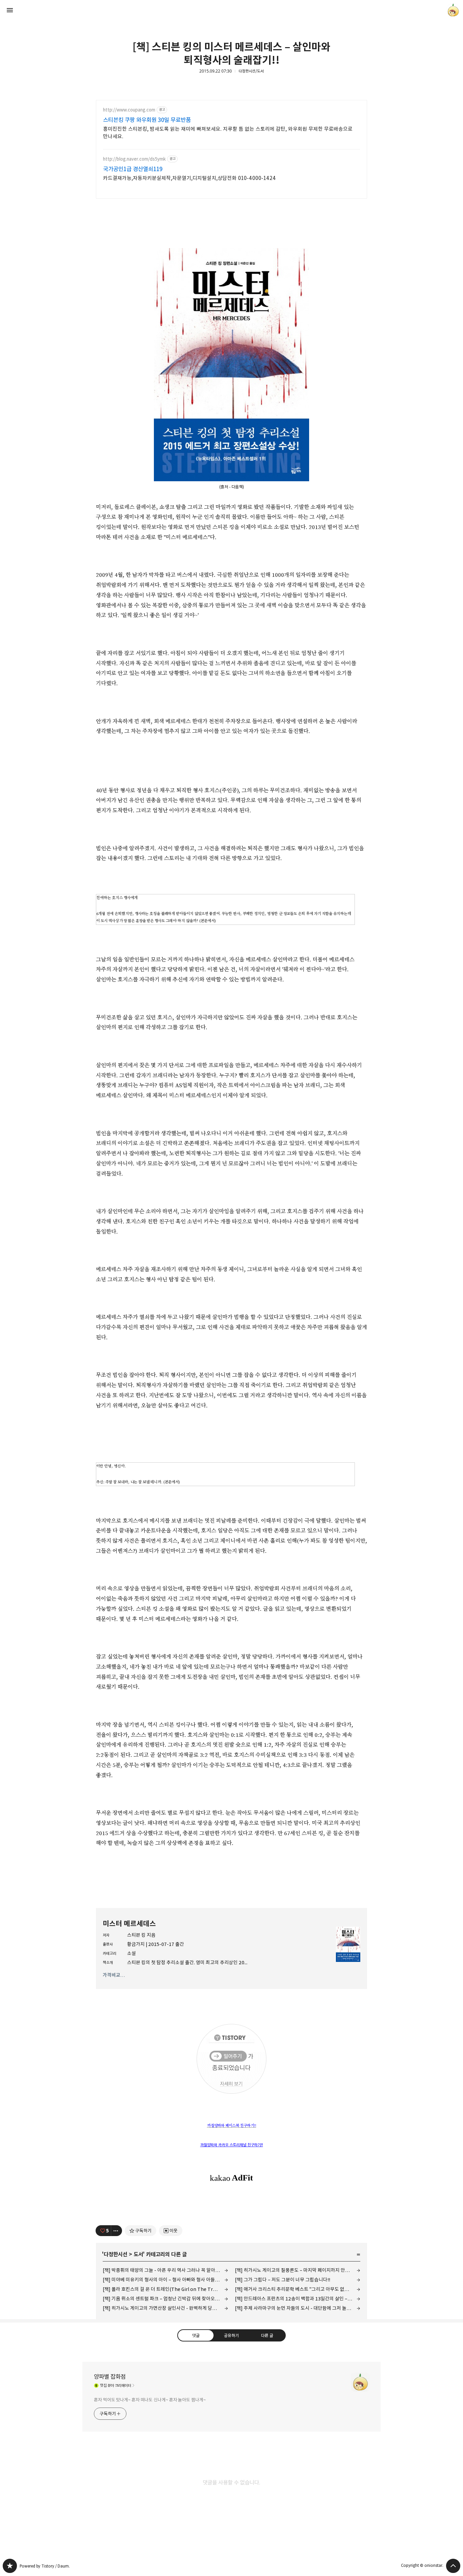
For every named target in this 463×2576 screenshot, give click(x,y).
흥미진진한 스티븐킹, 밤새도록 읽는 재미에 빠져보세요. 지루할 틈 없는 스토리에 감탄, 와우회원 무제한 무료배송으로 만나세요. (228, 133)
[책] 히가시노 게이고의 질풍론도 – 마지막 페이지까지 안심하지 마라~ (298, 2270)
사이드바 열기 (10, 10)
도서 (138, 2254)
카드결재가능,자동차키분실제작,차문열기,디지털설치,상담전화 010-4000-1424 (189, 178)
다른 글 (267, 2335)
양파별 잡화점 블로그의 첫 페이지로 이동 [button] (231, 10)
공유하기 (231, 2335)
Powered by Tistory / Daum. (45, 2566)
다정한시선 (116, 2254)
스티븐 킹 (136, 1935)
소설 (132, 1953)
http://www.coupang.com (129, 110)
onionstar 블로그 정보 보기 (453, 10)
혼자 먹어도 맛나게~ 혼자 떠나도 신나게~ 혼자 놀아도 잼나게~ (150, 2400)
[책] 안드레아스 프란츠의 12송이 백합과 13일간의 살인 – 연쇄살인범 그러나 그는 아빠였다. (298, 2299)
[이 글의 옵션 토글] (117, 2231)
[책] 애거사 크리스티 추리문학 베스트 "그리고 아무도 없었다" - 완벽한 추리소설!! (298, 2289)
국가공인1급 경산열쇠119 (133, 169)
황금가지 (136, 1944)
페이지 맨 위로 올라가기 (453, 2566)
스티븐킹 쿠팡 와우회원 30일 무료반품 (147, 120)
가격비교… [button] (114, 1975)
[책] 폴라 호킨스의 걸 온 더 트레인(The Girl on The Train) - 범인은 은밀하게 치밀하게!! (165, 2289)
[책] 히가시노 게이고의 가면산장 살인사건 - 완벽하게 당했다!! (163, 2308)
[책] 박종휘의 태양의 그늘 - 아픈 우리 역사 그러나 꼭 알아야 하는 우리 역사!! (165, 2270)
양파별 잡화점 (110, 2377)
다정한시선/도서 (251, 71)
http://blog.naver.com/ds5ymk (134, 159)
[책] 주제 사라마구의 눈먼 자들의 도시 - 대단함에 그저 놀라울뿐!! (298, 2308)
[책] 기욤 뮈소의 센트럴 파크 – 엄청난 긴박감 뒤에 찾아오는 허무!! (165, 2299)
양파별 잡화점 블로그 (10, 2566)
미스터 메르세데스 (129, 1924)
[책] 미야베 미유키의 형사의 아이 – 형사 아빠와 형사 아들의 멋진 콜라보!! (165, 2280)
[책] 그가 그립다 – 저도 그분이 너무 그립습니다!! (283, 2280)
